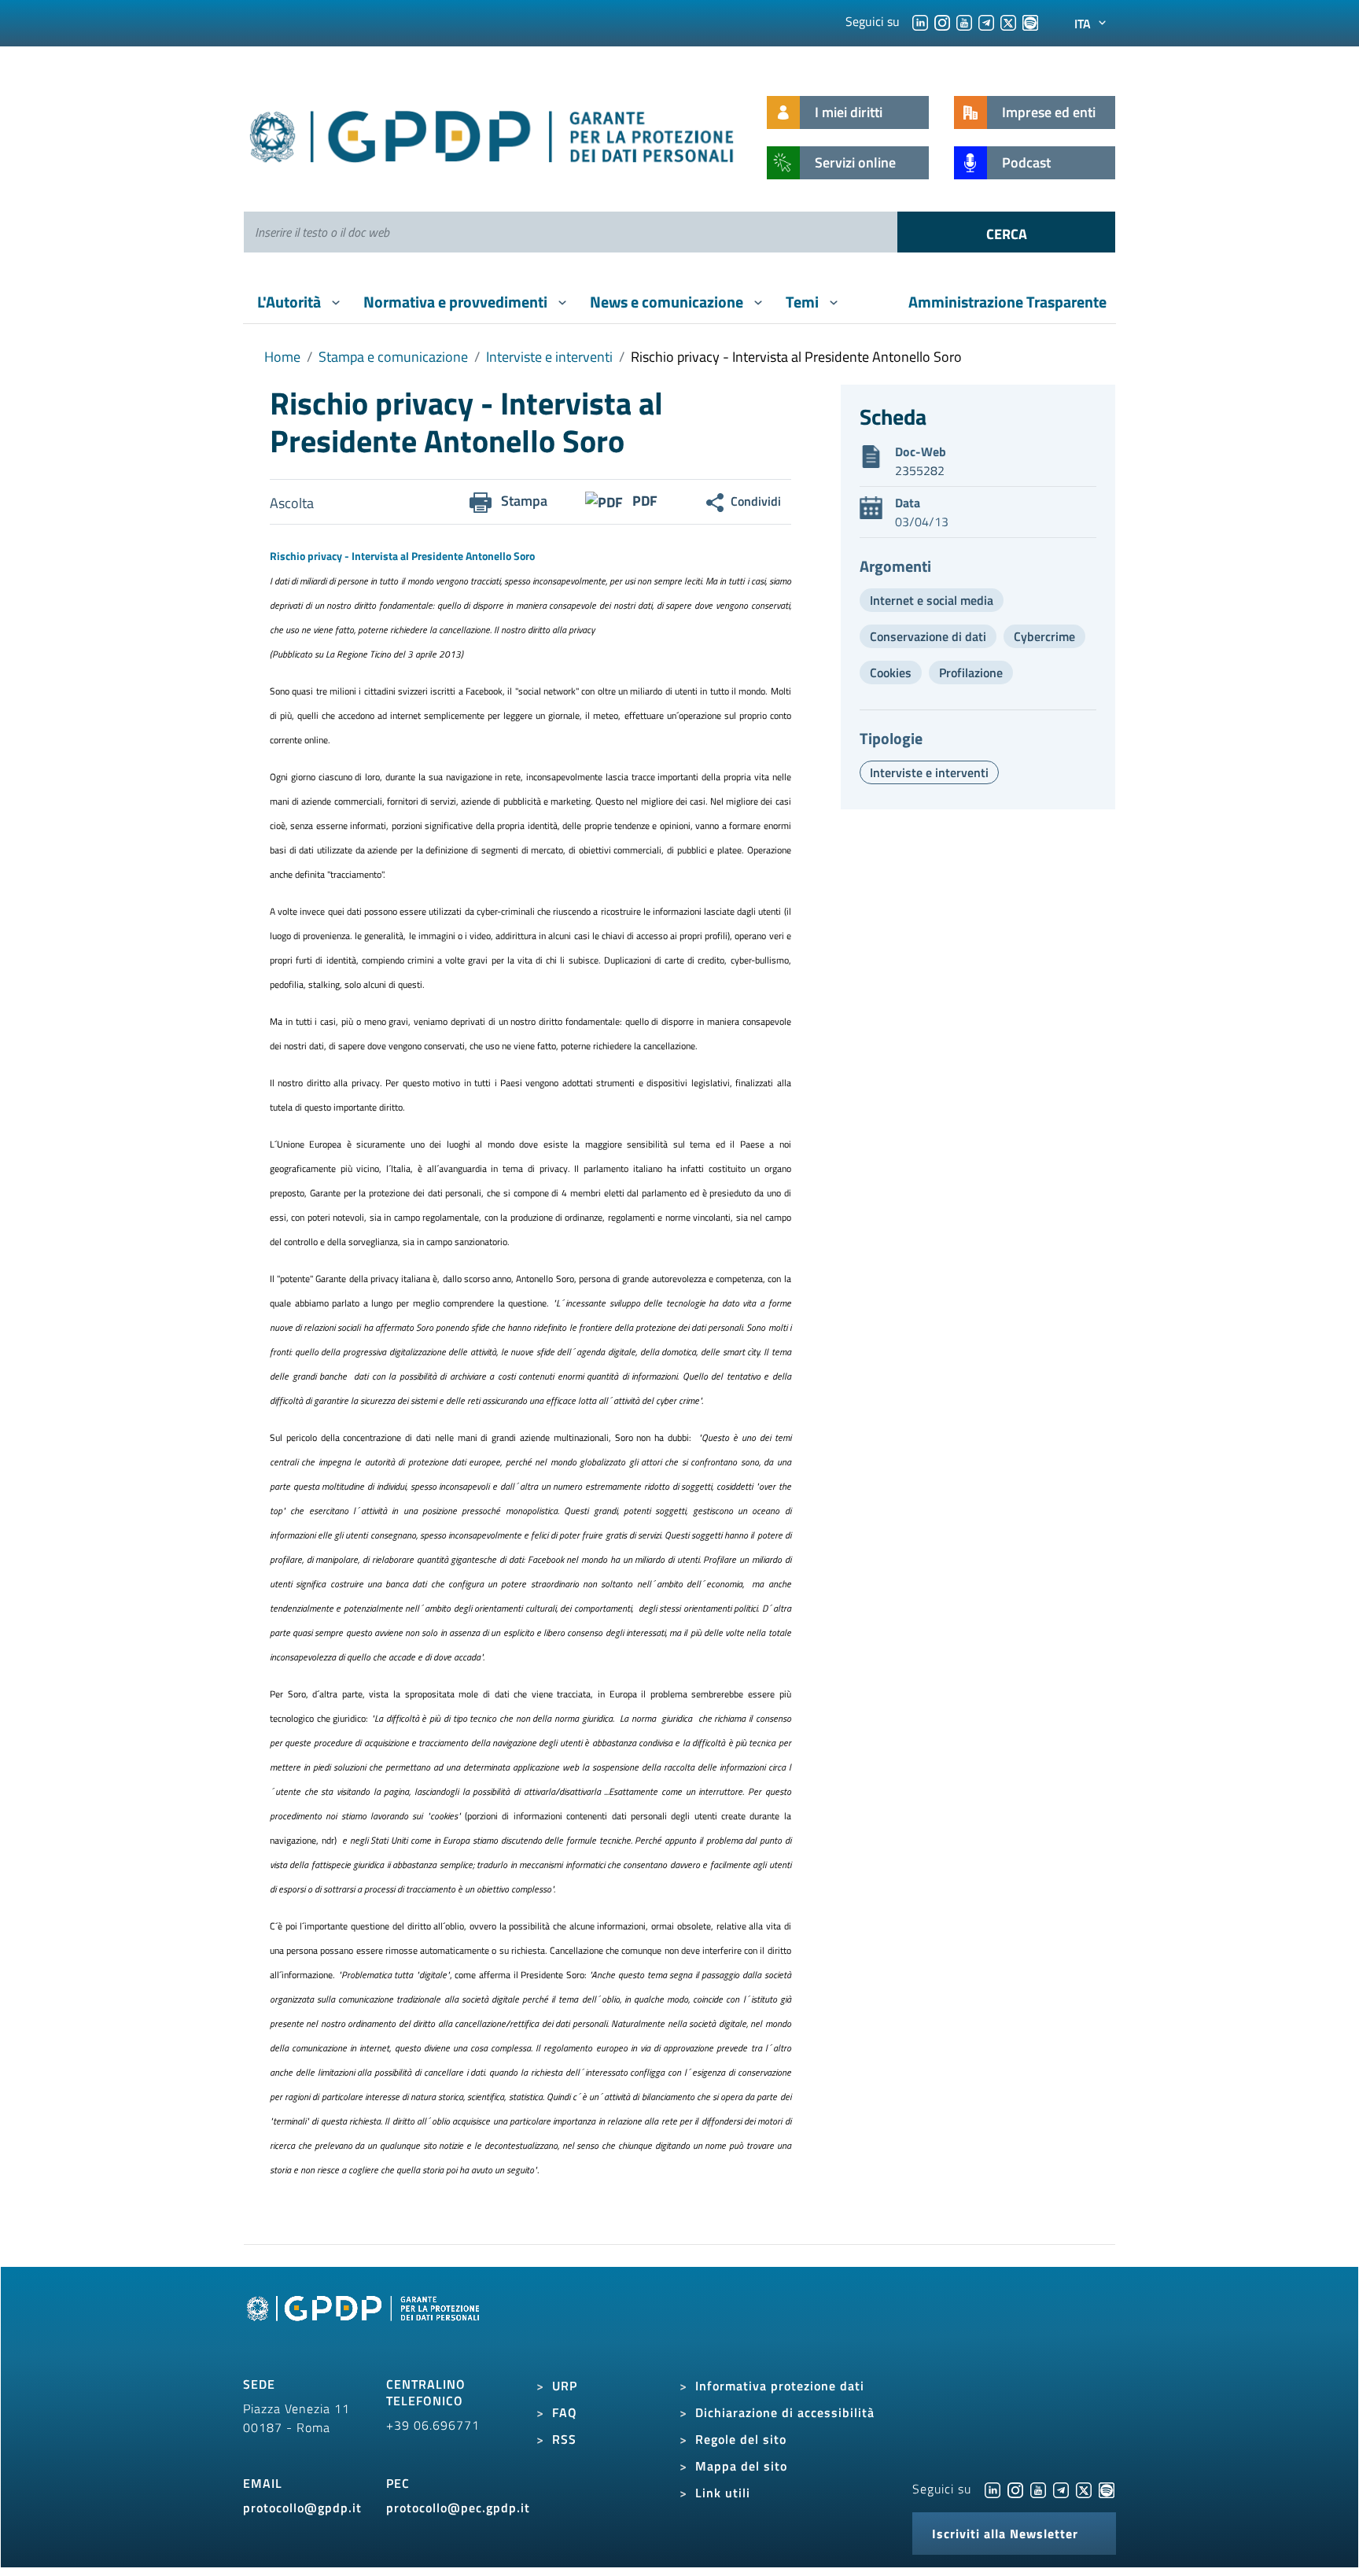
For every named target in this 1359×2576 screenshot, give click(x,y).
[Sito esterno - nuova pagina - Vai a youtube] (1038, 2489)
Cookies (891, 673)
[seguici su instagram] (942, 21)
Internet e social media (932, 600)
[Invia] (1006, 232)
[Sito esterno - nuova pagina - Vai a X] (1084, 2489)
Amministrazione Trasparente (1007, 302)
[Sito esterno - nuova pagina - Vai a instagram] (1015, 2489)
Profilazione (971, 673)
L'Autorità (291, 302)
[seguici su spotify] (1030, 21)
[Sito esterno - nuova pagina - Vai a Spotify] (1107, 2489)
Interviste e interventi (549, 357)
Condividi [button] (756, 501)
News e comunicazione (668, 302)
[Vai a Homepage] (365, 2326)
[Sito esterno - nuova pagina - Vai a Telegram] (1061, 2489)
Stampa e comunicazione (393, 357)
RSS (564, 2439)
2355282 (920, 470)
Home (282, 357)
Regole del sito (741, 2439)
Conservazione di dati (928, 636)
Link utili (723, 2493)
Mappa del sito (741, 2466)
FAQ (565, 2412)
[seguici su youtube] (964, 21)
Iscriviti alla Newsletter (1005, 2534)
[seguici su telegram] (986, 21)
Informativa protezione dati (780, 2386)
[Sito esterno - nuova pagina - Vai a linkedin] (993, 2489)
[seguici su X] (1008, 21)
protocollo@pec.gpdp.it (458, 2508)
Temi (804, 302)
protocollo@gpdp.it (302, 2508)
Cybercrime (1044, 636)
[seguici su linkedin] (920, 21)
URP (565, 2386)
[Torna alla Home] (493, 133)
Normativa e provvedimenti (457, 302)
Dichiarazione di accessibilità (785, 2412)
